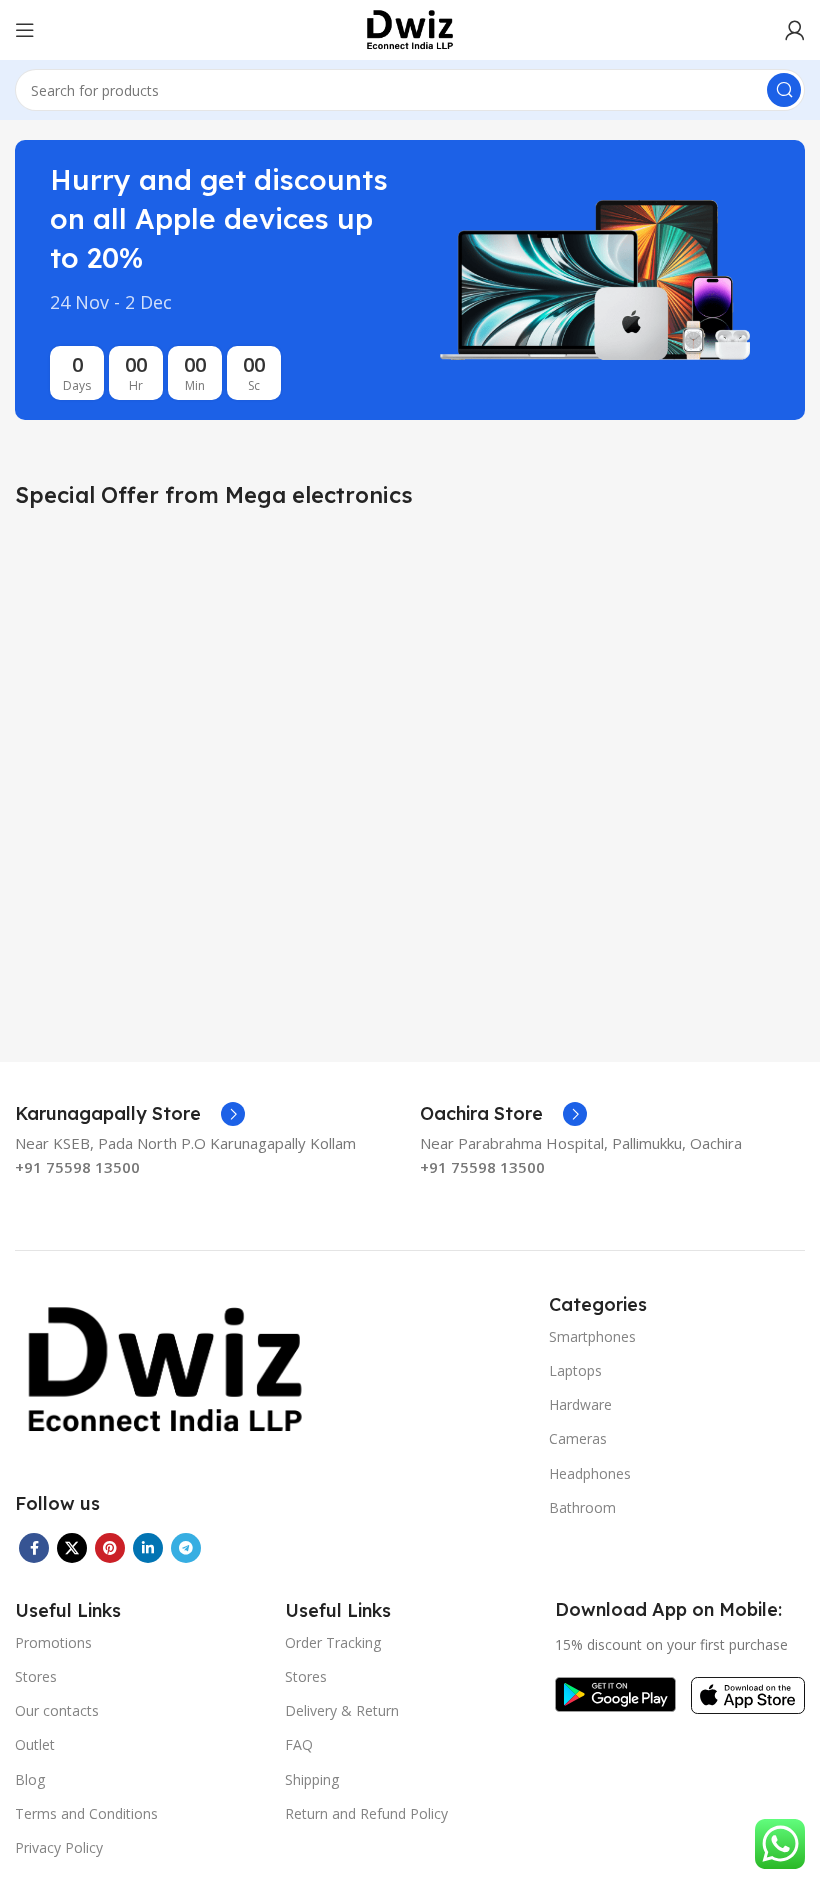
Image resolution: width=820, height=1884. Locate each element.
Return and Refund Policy (366, 1813)
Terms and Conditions (86, 1813)
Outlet (35, 1744)
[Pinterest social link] (110, 1548)
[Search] (784, 90)
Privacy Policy (59, 1847)
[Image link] (165, 1369)
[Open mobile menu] (25, 30)
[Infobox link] (130, 1114)
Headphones (590, 1473)
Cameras (578, 1438)
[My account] (795, 30)
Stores (36, 1676)
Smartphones (592, 1336)
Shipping (312, 1779)
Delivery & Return (342, 1710)
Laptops (575, 1370)
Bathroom (582, 1507)
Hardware (580, 1404)
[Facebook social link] (34, 1548)
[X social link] (72, 1548)
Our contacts (57, 1710)
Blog (30, 1779)
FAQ (299, 1744)
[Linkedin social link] (148, 1548)
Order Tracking (333, 1642)
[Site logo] (410, 28)
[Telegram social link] (186, 1548)
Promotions (53, 1642)
